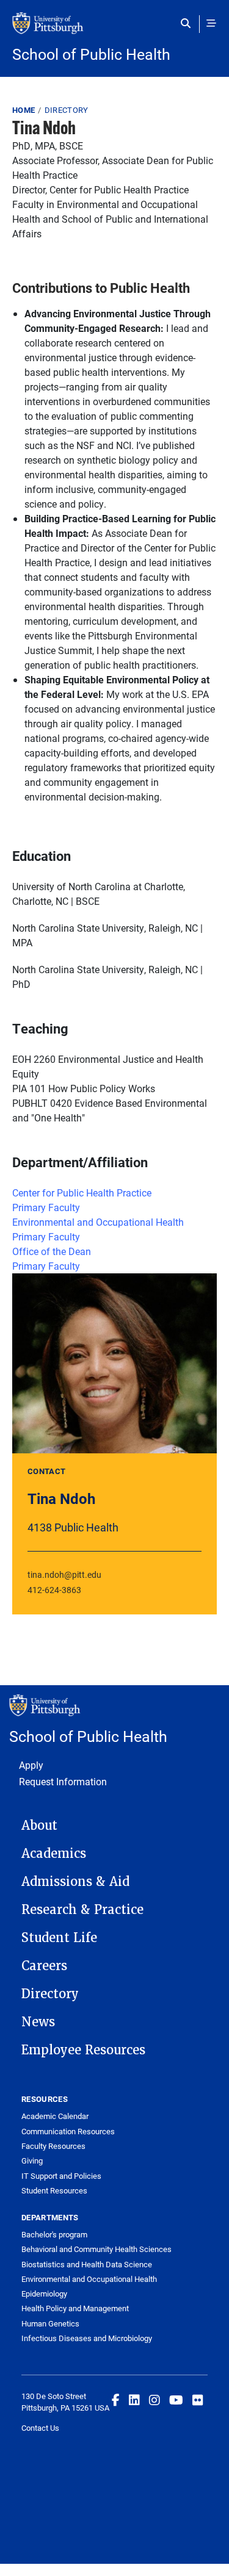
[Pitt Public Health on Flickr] (198, 2400)
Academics (54, 1854)
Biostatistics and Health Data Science (87, 2264)
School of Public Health (91, 54)
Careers (44, 1966)
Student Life (59, 1938)
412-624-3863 (54, 1590)
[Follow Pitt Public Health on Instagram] (154, 2400)
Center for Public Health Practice (82, 1193)
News (38, 2022)
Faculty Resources (53, 2146)
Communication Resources (68, 2131)
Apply (31, 1765)
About (39, 1826)
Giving (32, 2160)
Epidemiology (44, 2294)
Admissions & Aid (75, 1882)
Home (24, 110)
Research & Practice (82, 1910)
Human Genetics (50, 2323)
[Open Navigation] (211, 23)
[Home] (114, 29)
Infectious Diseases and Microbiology (87, 2338)
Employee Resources (83, 2050)
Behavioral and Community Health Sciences (96, 2249)
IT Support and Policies (61, 2176)
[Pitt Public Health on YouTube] (176, 2400)
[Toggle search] (188, 23)
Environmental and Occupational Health (98, 1222)
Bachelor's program (54, 2234)
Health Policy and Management (75, 2308)
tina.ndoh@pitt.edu (64, 1574)
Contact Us (40, 2428)
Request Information (63, 1781)
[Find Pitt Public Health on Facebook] (116, 2400)
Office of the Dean (52, 1251)
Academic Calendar (55, 2116)
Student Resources (54, 2190)
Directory (67, 110)
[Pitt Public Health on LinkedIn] (134, 2400)
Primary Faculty (46, 1207)
